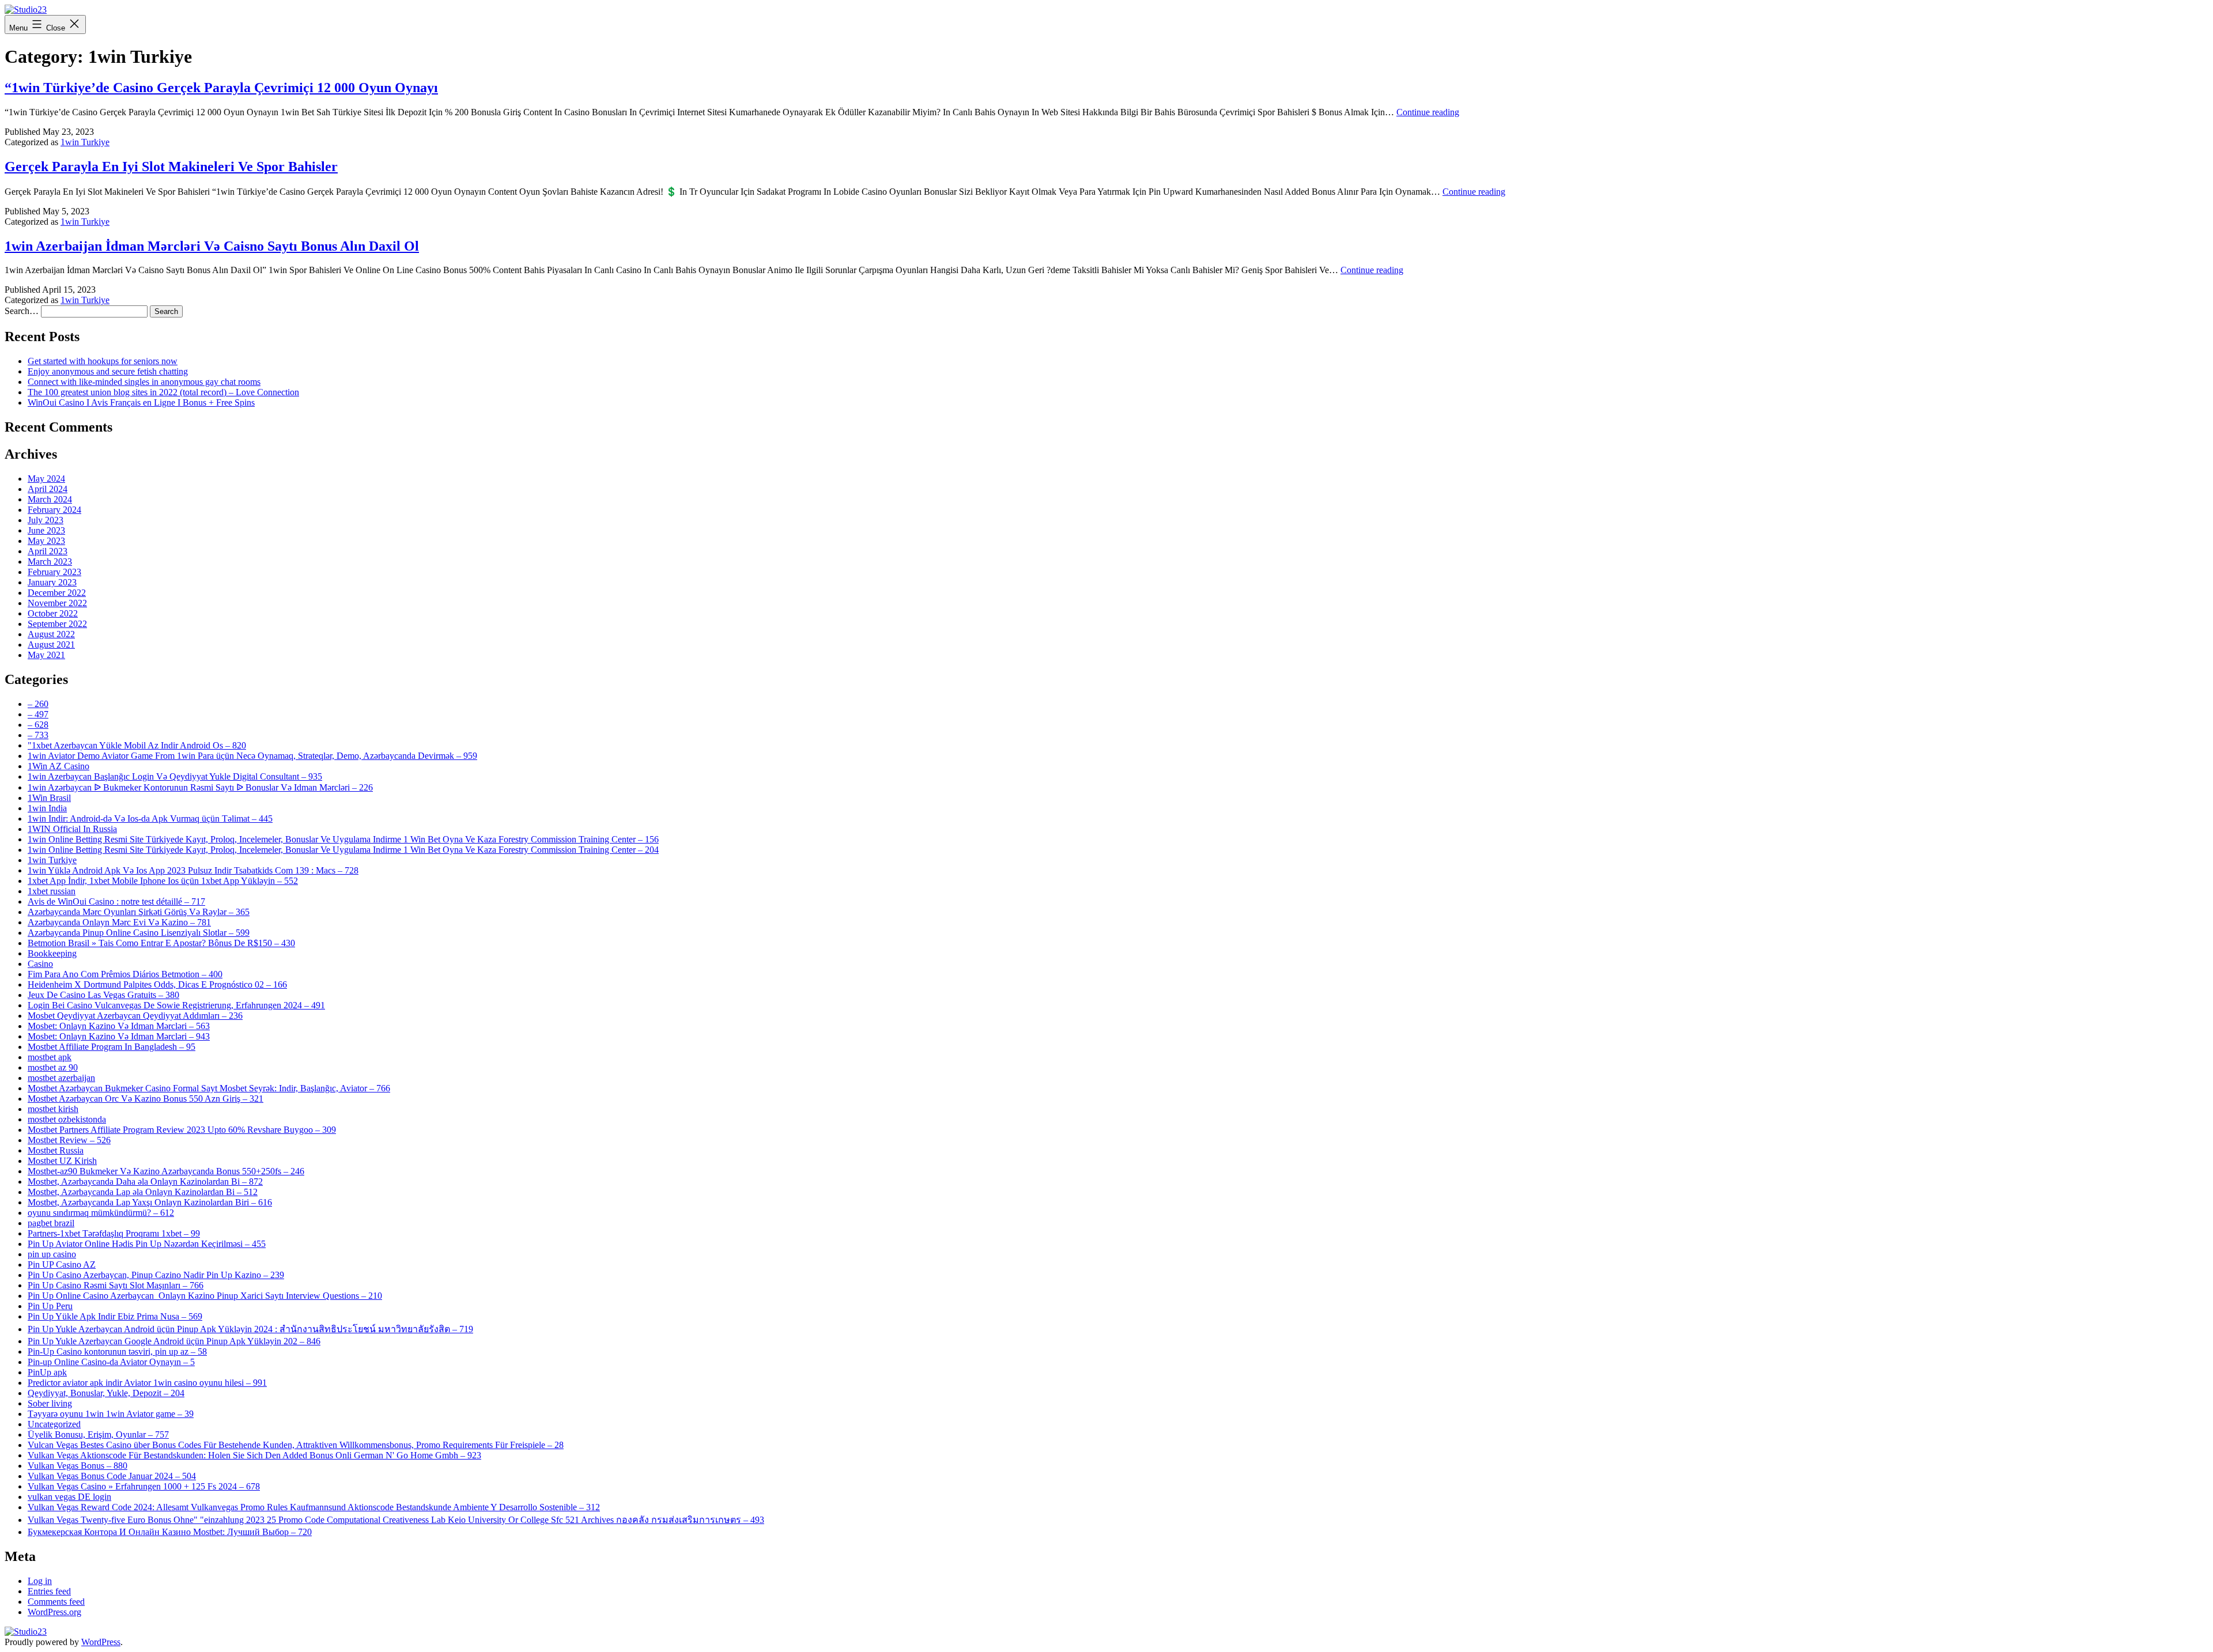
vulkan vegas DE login (69, 1497)
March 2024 (50, 499)
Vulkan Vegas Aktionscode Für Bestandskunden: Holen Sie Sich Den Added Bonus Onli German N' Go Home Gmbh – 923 (254, 1455)
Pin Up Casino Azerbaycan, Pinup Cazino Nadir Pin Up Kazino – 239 (156, 1275)
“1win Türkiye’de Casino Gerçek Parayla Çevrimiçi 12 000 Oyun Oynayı (221, 88)
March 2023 (50, 562)
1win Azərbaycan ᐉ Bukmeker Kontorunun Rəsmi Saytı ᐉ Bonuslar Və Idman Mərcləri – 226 (200, 787)
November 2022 (57, 603)
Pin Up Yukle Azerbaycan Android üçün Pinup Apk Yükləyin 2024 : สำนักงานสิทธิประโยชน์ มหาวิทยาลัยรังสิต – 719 (250, 1329)
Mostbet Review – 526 (69, 1140)
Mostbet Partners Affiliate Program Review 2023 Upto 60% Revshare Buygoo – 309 (182, 1130)
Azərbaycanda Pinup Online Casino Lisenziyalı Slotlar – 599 (139, 933)
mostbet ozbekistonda (67, 1119)
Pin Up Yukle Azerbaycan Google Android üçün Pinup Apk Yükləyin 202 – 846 (174, 1341)
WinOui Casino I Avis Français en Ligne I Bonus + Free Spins (141, 402)
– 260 (38, 704)
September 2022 (57, 624)
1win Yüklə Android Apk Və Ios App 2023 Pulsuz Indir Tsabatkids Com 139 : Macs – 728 (193, 870)
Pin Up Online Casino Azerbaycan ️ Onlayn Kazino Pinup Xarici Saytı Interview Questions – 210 (205, 1296)
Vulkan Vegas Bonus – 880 (78, 1466)
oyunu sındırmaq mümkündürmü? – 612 (101, 1213)
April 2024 (48, 489)
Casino (40, 964)
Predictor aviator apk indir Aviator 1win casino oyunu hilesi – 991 (147, 1383)
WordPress (101, 1642)
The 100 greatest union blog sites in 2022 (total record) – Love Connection (163, 392)
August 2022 (51, 634)
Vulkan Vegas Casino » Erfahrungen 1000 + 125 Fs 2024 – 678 (144, 1486)
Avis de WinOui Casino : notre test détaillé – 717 (116, 901)
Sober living (50, 1403)
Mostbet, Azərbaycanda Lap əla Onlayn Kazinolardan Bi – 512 (143, 1192)
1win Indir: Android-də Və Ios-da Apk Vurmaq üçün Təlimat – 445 (150, 819)
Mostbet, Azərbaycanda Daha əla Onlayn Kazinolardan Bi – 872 (145, 1182)
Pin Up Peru (50, 1306)
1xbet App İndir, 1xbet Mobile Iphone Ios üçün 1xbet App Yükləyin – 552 (163, 881)
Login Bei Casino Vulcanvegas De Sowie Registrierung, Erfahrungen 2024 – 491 (176, 1005)
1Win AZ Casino (58, 766)
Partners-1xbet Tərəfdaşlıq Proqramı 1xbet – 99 (114, 1233)
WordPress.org (54, 1612)
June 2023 (46, 530)
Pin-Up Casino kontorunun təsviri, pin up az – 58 (117, 1352)
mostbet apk (50, 1057)
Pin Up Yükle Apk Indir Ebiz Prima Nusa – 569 (115, 1316)
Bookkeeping (52, 953)
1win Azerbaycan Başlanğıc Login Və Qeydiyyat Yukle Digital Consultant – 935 (175, 776)
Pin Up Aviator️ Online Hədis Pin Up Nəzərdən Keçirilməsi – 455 (147, 1244)
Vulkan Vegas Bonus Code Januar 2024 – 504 (112, 1476)
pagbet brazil (51, 1223)
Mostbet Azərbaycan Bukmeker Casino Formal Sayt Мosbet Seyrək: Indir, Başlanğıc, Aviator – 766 (209, 1088)
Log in (40, 1581)
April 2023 (48, 551)
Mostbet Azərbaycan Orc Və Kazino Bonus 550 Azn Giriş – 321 (146, 1099)
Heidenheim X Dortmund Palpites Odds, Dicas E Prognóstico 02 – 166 (157, 984)
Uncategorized (54, 1424)
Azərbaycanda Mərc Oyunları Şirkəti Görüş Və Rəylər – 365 (139, 912)
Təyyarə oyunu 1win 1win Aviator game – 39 (111, 1414)
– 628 (38, 725)
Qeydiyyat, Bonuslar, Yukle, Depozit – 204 (106, 1393)
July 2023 (46, 520)
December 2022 (57, 593)
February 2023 (54, 572)
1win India (47, 808)
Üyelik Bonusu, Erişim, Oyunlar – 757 (98, 1434)
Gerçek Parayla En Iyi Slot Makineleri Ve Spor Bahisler (171, 167)
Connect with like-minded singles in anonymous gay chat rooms (144, 382)
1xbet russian (52, 891)
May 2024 (46, 479)
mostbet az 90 (53, 1067)
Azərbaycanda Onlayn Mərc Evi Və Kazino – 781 (119, 922)
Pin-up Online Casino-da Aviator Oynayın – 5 (111, 1362)
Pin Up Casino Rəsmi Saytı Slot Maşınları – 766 (116, 1285)
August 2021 (51, 644)
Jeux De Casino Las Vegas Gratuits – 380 (103, 995)
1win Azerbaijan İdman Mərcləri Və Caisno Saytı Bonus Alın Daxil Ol (212, 246)
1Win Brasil (49, 798)
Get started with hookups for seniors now (103, 361)
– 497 (38, 714)
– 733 (38, 735)
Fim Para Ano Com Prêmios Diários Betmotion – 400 (125, 974)
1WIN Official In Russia (72, 829)
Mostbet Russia (56, 1150)
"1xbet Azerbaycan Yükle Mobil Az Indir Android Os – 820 (137, 745)
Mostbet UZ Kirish (62, 1161)
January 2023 (52, 582)
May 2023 (46, 541)
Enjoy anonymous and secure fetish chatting (108, 371)
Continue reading (1428, 112)
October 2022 (53, 613)
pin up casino (52, 1254)
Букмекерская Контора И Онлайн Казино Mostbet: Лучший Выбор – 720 (170, 1532)
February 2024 (54, 510)
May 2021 (46, 655)
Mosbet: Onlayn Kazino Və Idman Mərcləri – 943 (119, 1036)
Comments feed (56, 1602)
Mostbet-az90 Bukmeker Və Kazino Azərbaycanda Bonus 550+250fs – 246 (166, 1171)
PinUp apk (47, 1372)
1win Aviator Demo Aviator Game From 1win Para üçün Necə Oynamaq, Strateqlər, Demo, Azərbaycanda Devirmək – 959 (252, 756)
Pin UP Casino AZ (62, 1264)
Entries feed (49, 1591)
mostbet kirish (53, 1109)
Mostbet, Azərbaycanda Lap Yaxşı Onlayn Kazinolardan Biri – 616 (150, 1202)
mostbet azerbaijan (61, 1078)
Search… (22, 311)
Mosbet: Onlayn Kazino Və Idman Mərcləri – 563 (119, 1026)
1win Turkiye (85, 142)
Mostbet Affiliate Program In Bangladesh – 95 (112, 1047)
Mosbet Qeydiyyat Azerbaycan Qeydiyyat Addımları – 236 (135, 1016)
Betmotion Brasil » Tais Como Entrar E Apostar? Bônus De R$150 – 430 (161, 943)
